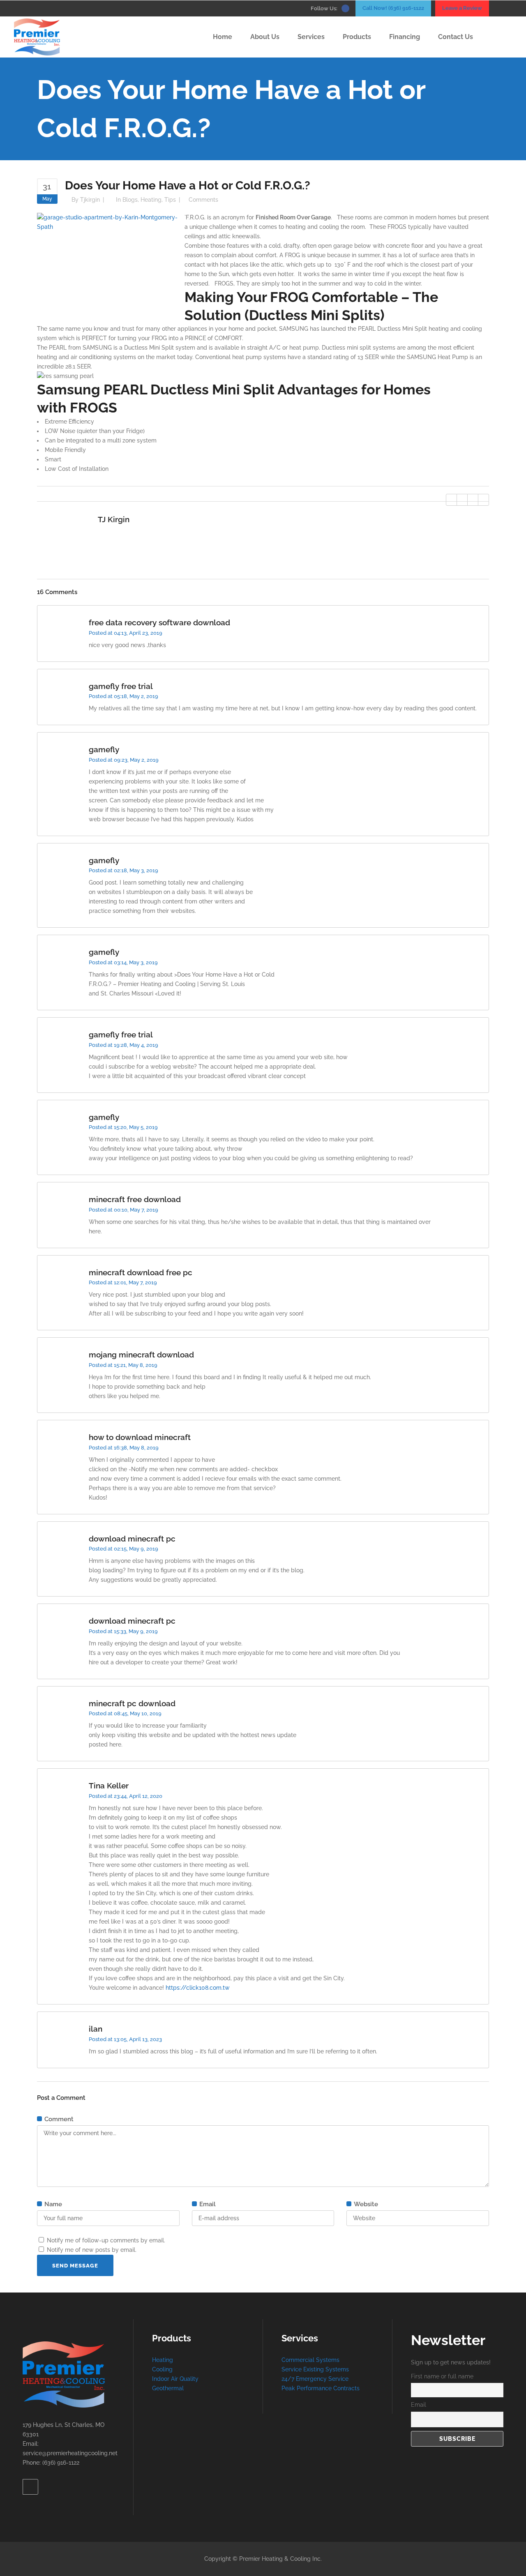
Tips (170, 200)
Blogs (130, 200)
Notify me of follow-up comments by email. (106, 2240)
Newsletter (448, 2340)
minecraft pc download (132, 1703)
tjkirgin (90, 200)
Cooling (162, 2369)
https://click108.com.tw (198, 1988)
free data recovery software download (159, 622)
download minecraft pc (132, 1539)
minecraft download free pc (141, 1272)
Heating (151, 200)
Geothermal (168, 2388)
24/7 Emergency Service (315, 2379)
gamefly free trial (121, 686)
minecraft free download (135, 1199)
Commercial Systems (310, 2360)
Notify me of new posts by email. (92, 2250)
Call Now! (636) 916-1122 (393, 8)
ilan (96, 2029)
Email (419, 2405)
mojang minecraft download (141, 1355)
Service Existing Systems (315, 2369)
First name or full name (442, 2376)
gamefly (104, 749)
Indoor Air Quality (175, 2379)
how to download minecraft (140, 1437)
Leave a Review (462, 8)
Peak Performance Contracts (321, 2388)
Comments (203, 200)
